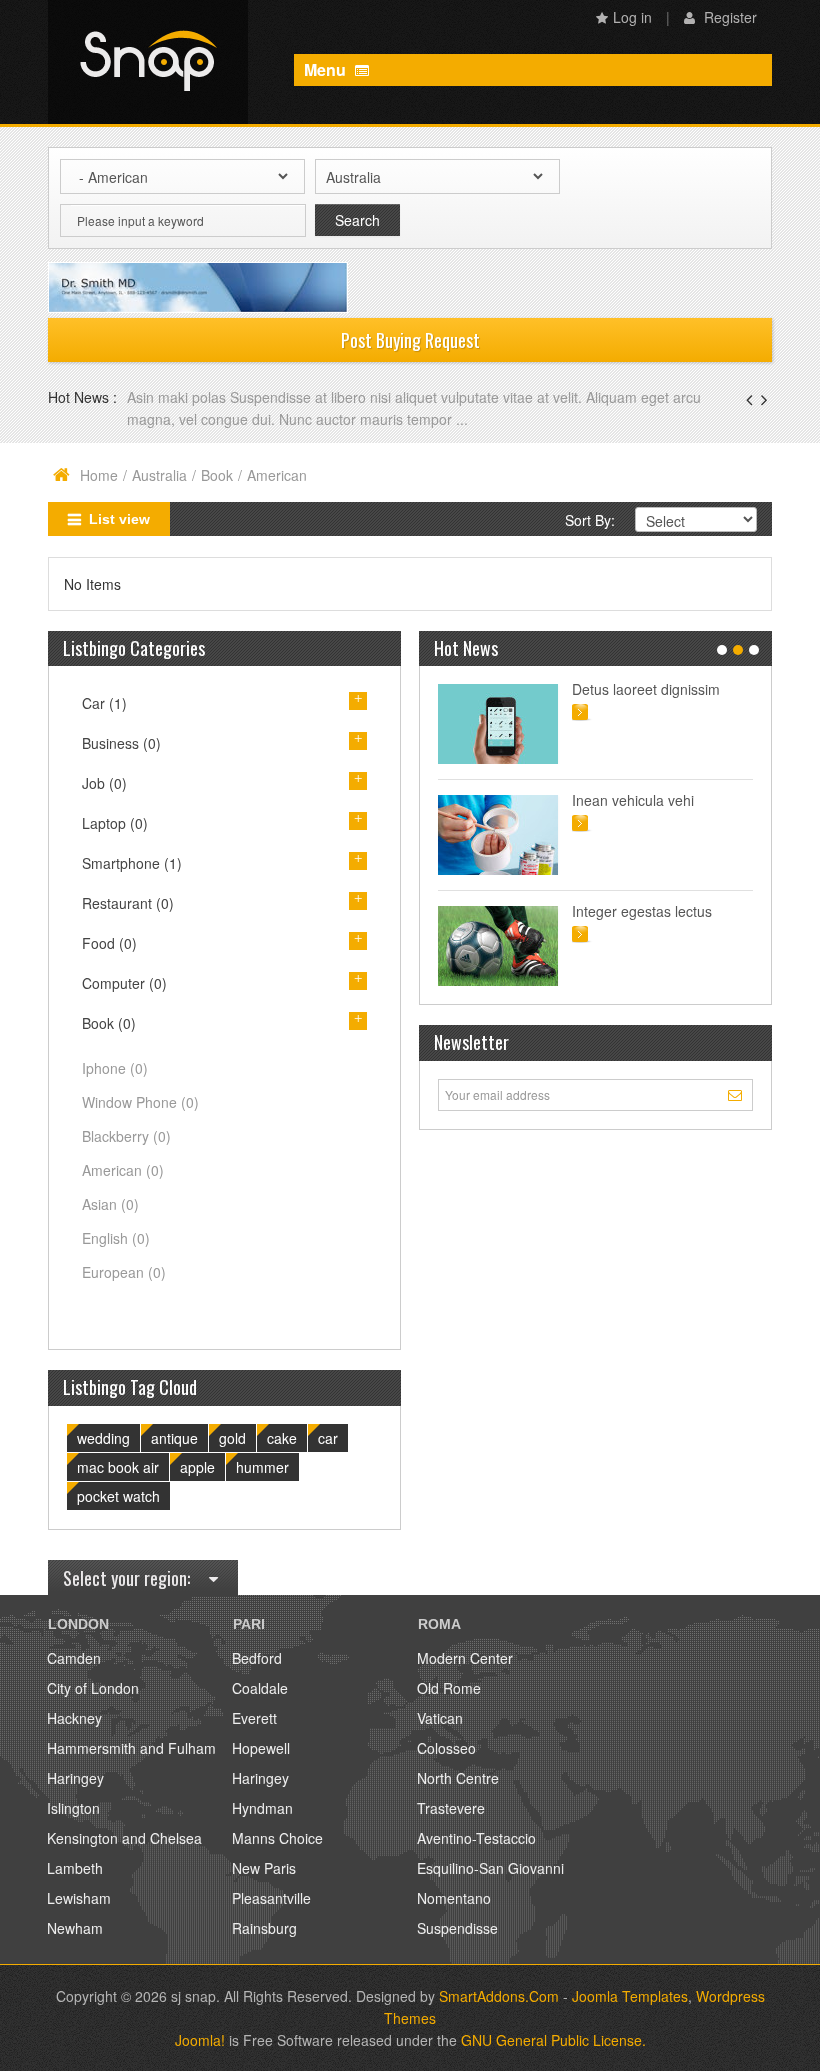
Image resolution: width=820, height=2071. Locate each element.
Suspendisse (457, 1928)
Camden (74, 1658)
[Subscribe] (737, 1094)
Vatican (440, 1718)
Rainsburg (264, 1928)
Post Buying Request (410, 340)
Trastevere (451, 1808)
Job (104, 783)
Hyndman (262, 1808)
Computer (124, 983)
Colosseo (446, 1748)
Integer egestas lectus (642, 911)
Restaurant (128, 903)
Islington (73, 1808)
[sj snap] (148, 62)
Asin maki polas (178, 397)
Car (104, 703)
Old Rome (449, 1688)
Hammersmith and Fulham (131, 1748)
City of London (93, 1688)
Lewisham (79, 1898)
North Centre (458, 1778)
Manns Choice (277, 1838)
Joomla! (200, 2040)
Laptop (115, 823)
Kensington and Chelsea (124, 1838)
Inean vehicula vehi (633, 800)
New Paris (264, 1868)
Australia (159, 475)
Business (121, 743)
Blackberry (126, 1136)
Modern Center (465, 1658)
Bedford (257, 1658)
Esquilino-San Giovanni (490, 1868)
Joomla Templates (630, 1996)
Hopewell (261, 1748)
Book (217, 475)
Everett (254, 1718)
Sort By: (590, 520)
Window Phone (140, 1102)
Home (99, 475)
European (124, 1272)
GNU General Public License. (553, 2040)
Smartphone (132, 863)
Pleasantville (271, 1898)
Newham (75, 1928)
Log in (632, 17)
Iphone (115, 1068)
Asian (110, 1204)
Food (109, 943)
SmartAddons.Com (499, 1996)
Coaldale (260, 1688)
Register (728, 17)
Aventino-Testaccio (476, 1838)
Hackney (74, 1718)
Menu (327, 69)
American (123, 1170)
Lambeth (75, 1868)
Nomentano (454, 1898)
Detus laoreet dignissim (646, 689)
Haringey (75, 1778)
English (116, 1238)
